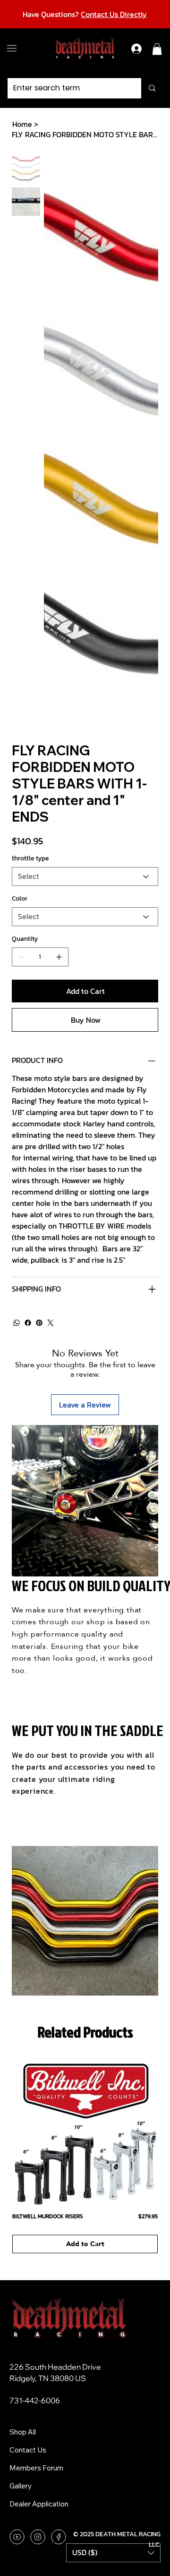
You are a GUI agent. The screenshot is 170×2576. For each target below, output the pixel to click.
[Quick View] (85, 2132)
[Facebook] (28, 1323)
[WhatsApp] (17, 1323)
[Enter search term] (152, 88)
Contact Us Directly (114, 14)
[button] (157, 49)
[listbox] (113, 2553)
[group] (85, 2156)
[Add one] (59, 957)
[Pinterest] (39, 1323)
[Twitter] (51, 1323)
